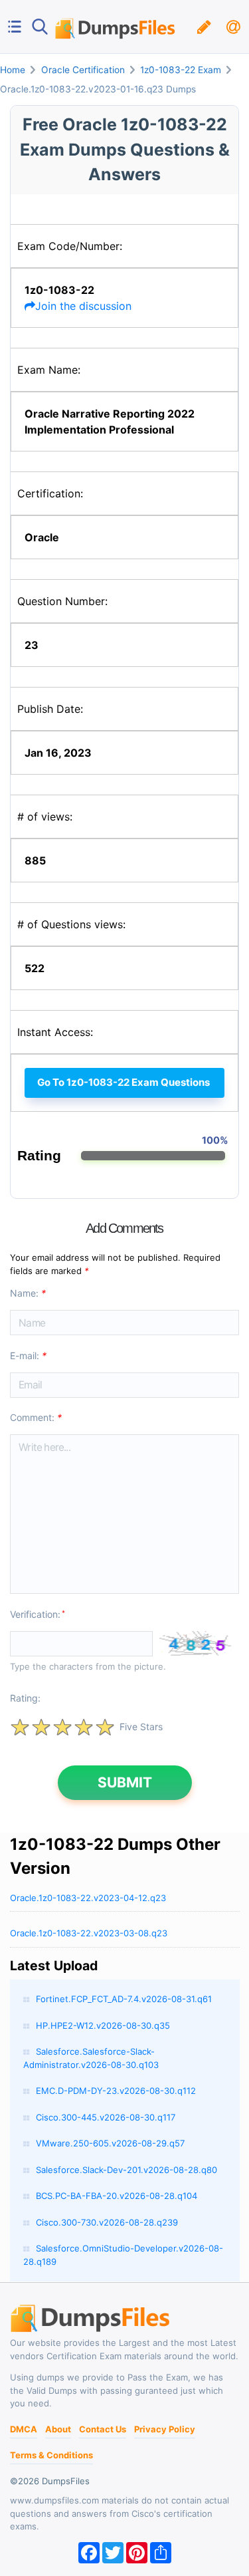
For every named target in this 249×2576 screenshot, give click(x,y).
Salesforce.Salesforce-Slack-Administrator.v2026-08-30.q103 (91, 2058)
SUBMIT (125, 1782)
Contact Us (103, 2429)
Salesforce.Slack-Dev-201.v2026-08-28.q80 (126, 2170)
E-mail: (28, 1355)
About (58, 2429)
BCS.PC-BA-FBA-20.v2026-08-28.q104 (117, 2196)
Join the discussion (83, 306)
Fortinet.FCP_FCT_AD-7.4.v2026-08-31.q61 (124, 1999)
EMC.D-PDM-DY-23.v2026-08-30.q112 (116, 2091)
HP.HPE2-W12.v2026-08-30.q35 (103, 2025)
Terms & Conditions (51, 2455)
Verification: (38, 1614)
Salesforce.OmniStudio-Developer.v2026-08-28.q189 (123, 2255)
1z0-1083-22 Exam (181, 70)
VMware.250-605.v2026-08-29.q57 (110, 2143)
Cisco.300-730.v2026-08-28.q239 (107, 2222)
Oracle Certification (83, 70)
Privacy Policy (165, 2429)
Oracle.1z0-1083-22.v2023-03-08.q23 (89, 1933)
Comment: (36, 1417)
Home (13, 70)
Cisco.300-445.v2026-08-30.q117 (106, 2117)
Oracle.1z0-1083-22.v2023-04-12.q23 (88, 1898)
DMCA (24, 2429)
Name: (28, 1293)
